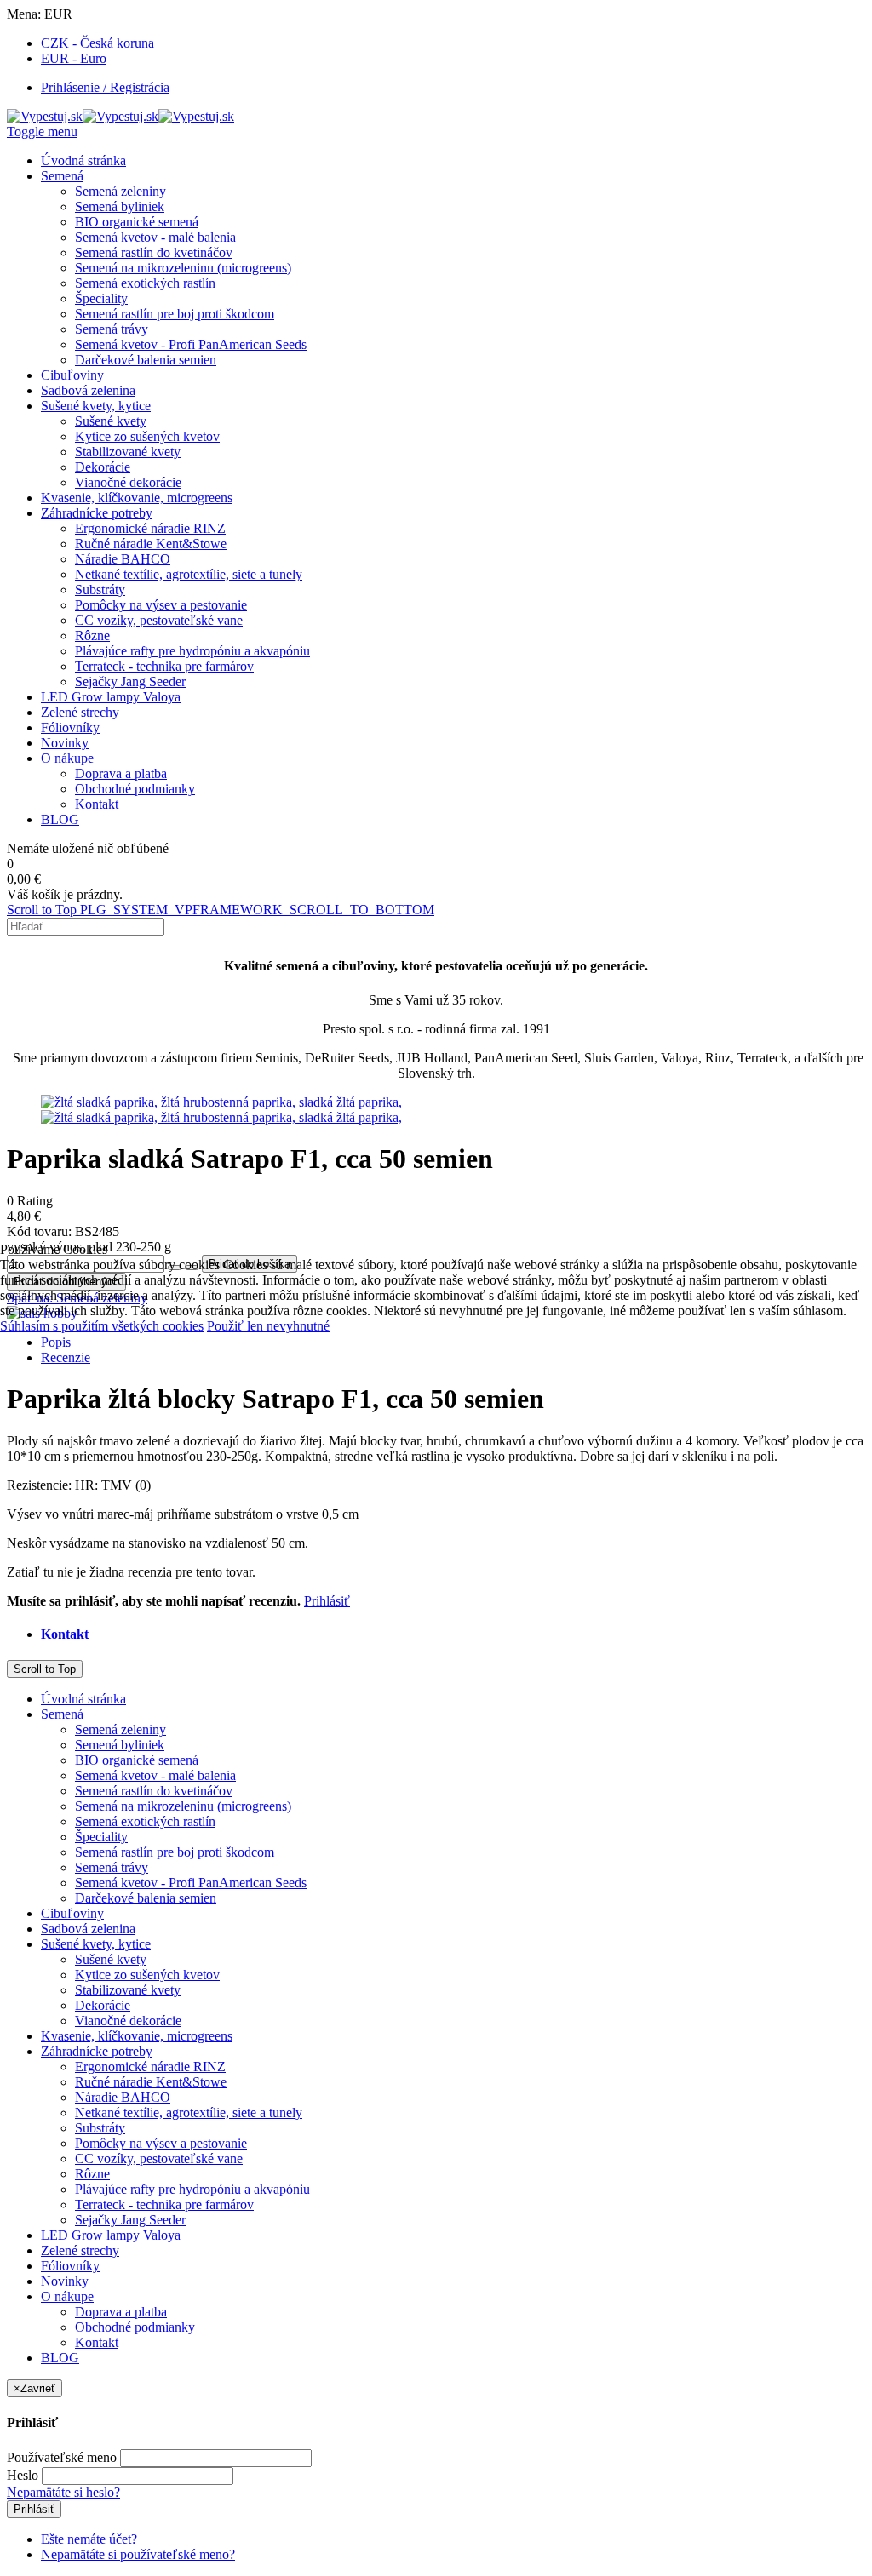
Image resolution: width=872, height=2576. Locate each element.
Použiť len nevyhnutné (268, 1326)
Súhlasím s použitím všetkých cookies (102, 1326)
